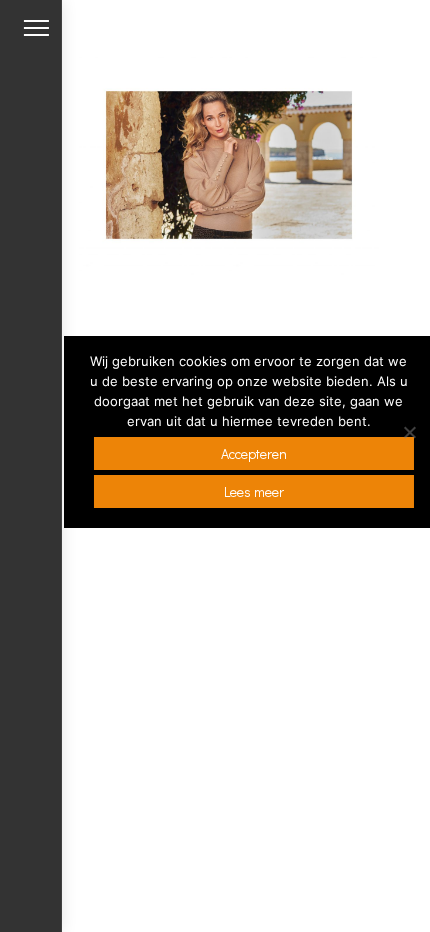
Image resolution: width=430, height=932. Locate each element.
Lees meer (254, 491)
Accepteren (254, 453)
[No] (409, 432)
